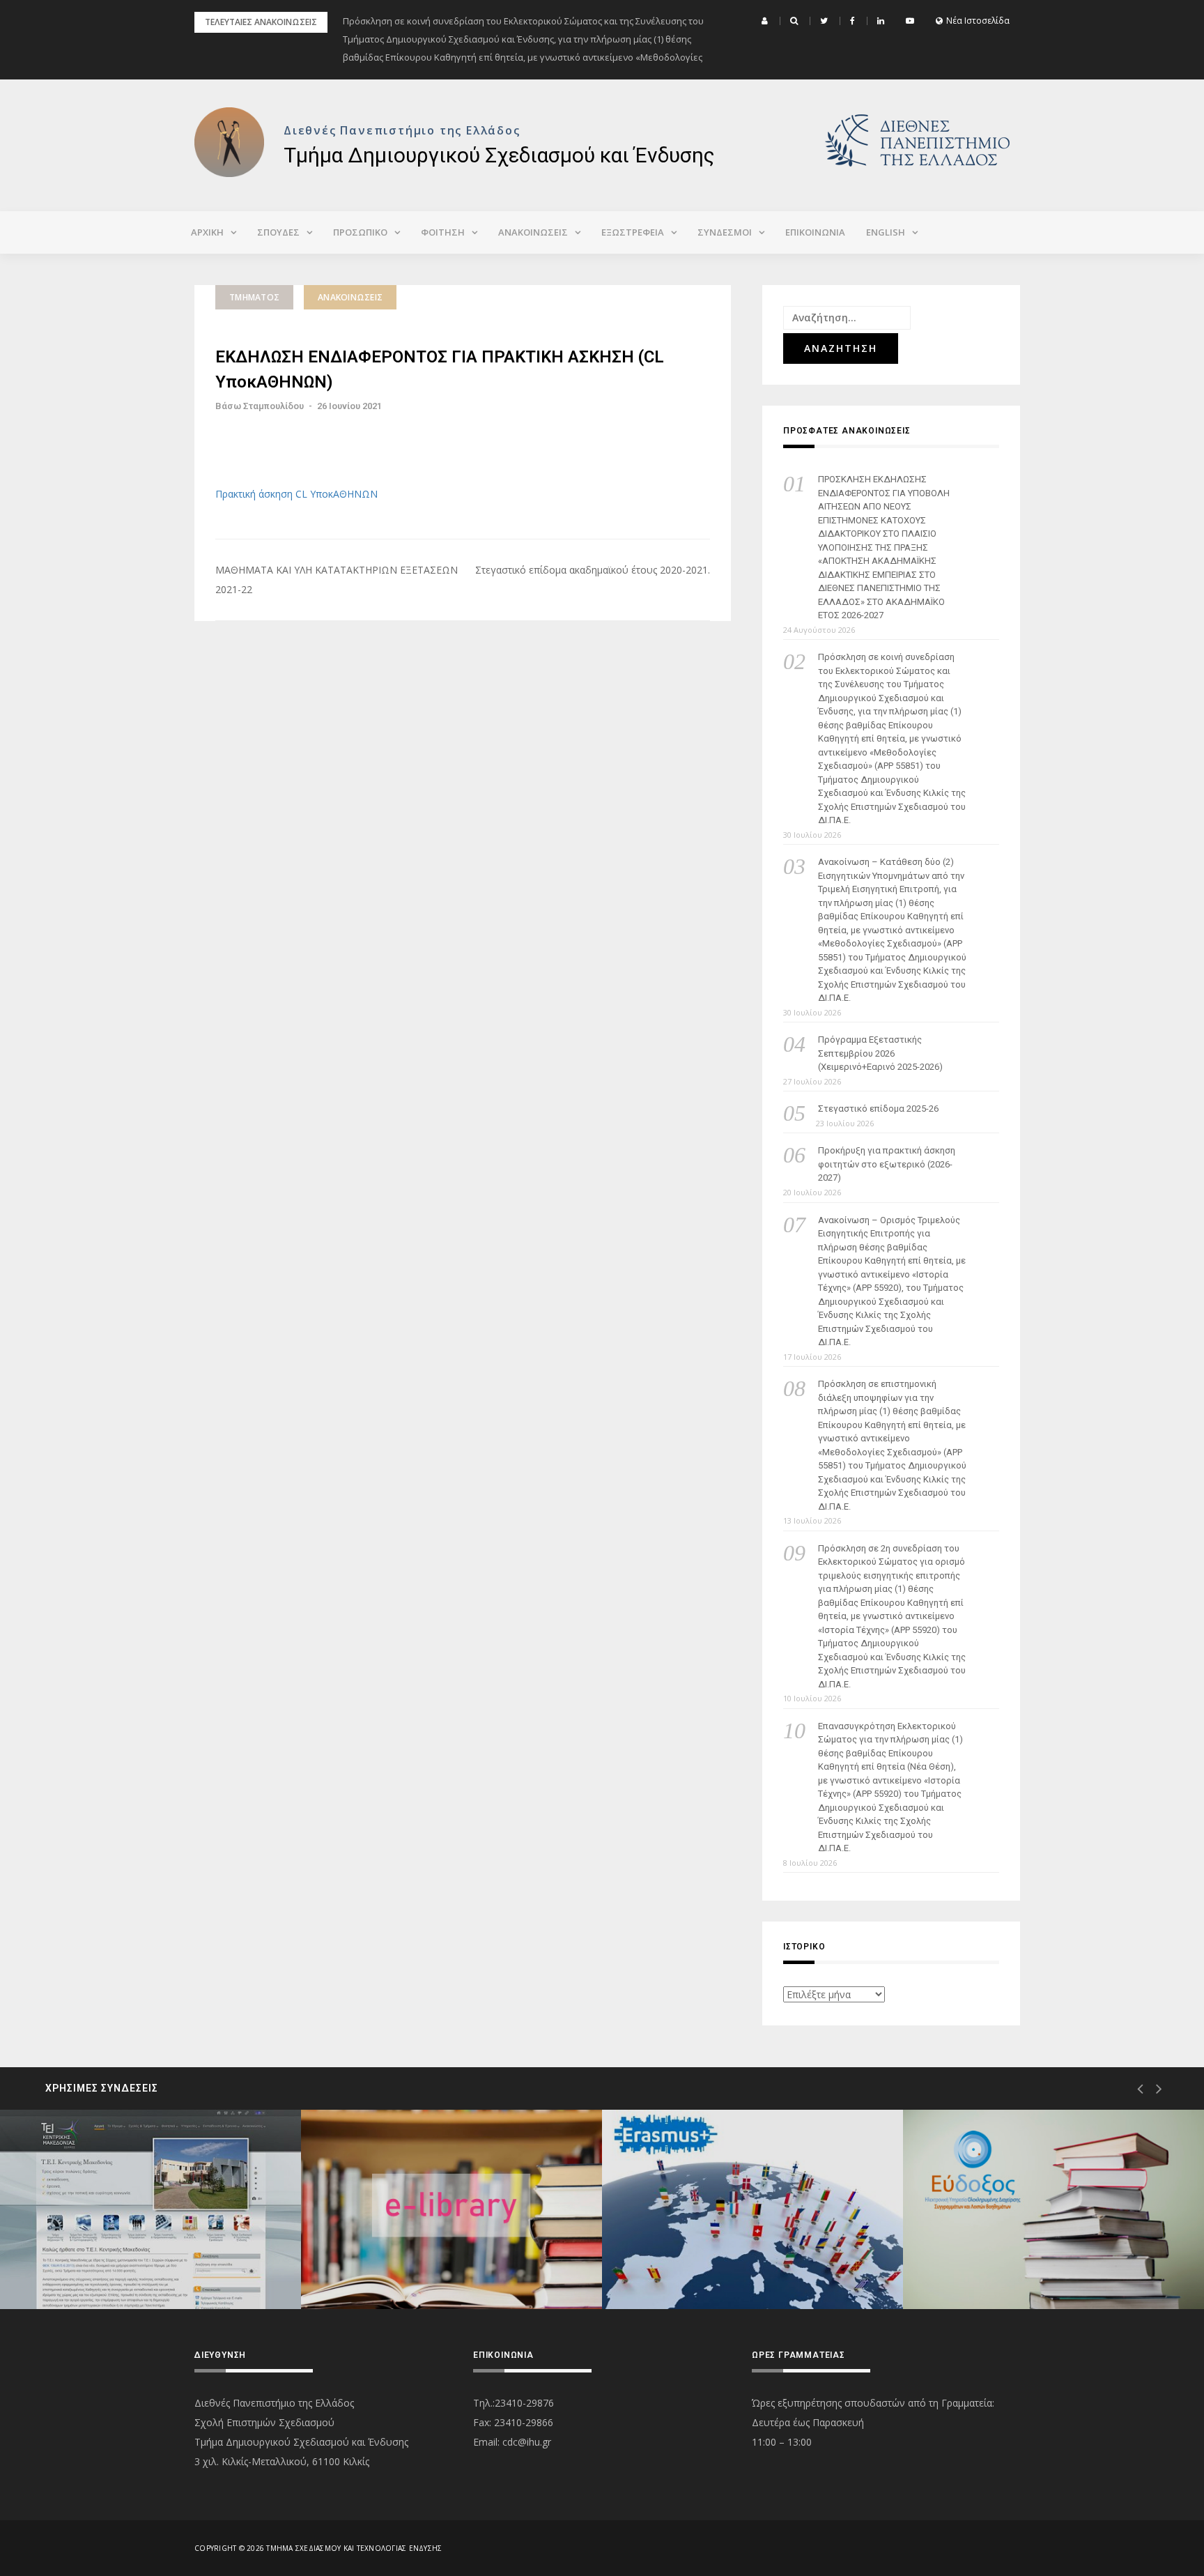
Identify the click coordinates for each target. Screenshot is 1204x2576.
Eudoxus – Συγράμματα (1014, 2259)
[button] (766, 21)
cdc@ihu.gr (527, 2442)
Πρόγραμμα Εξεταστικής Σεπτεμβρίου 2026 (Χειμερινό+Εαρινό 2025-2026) (880, 1053)
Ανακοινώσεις (350, 297)
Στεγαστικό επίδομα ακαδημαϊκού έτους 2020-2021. (593, 570)
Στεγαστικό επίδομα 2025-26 (878, 1109)
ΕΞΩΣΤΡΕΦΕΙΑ (633, 232)
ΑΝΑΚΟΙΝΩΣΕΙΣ (533, 232)
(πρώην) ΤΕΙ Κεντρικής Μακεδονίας (137, 2259)
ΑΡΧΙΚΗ (207, 232)
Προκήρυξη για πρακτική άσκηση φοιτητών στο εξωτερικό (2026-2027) (887, 1164)
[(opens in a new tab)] (150, 2209)
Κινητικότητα (689, 2259)
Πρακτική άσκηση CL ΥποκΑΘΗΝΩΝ (296, 494)
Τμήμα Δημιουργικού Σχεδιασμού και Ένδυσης (499, 155)
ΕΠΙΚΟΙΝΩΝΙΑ (815, 232)
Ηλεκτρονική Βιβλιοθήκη (415, 2259)
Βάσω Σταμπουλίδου (260, 406)
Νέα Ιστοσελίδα (978, 21)
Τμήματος (254, 297)
